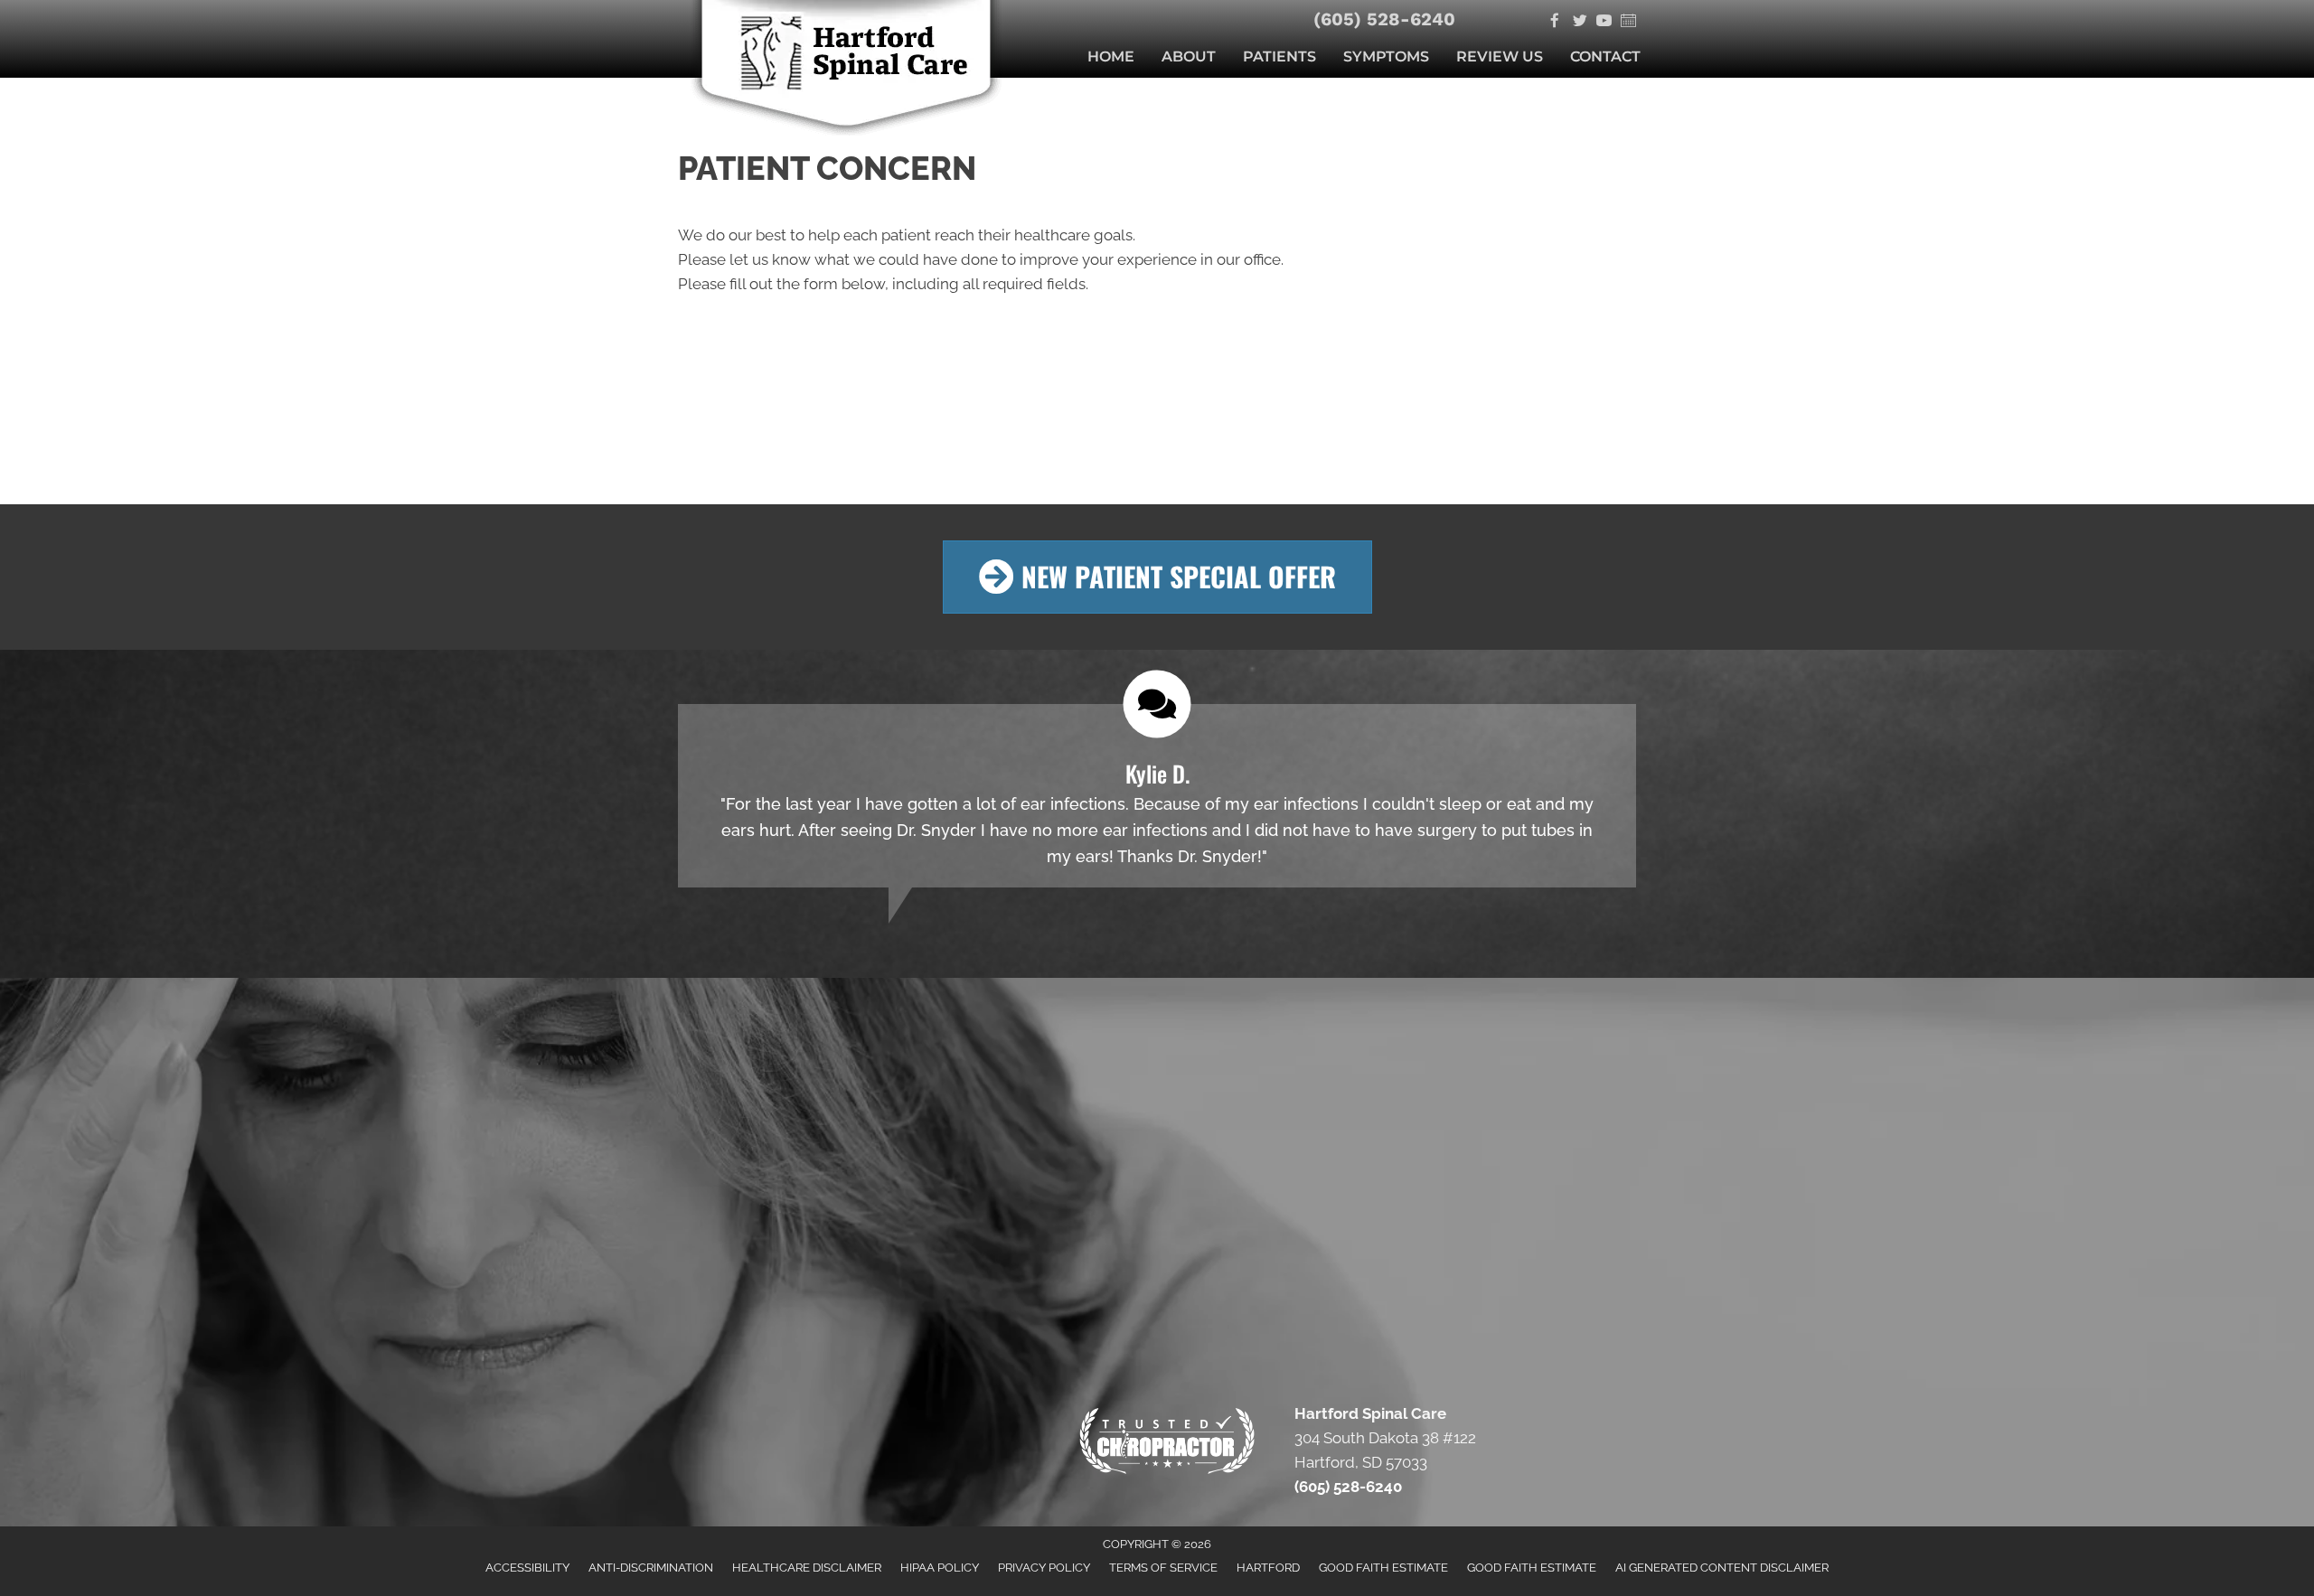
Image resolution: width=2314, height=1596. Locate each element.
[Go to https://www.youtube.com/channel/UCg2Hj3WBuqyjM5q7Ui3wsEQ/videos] (1604, 22)
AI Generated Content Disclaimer (1722, 1568)
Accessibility (527, 1568)
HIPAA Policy (940, 1568)
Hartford (1268, 1568)
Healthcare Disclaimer (807, 1568)
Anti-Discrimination (651, 1568)
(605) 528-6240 (1384, 19)
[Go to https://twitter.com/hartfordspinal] (1580, 22)
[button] (1157, 577)
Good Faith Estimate (1383, 1568)
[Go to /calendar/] (1628, 22)
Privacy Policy (1044, 1568)
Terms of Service (1163, 1568)
